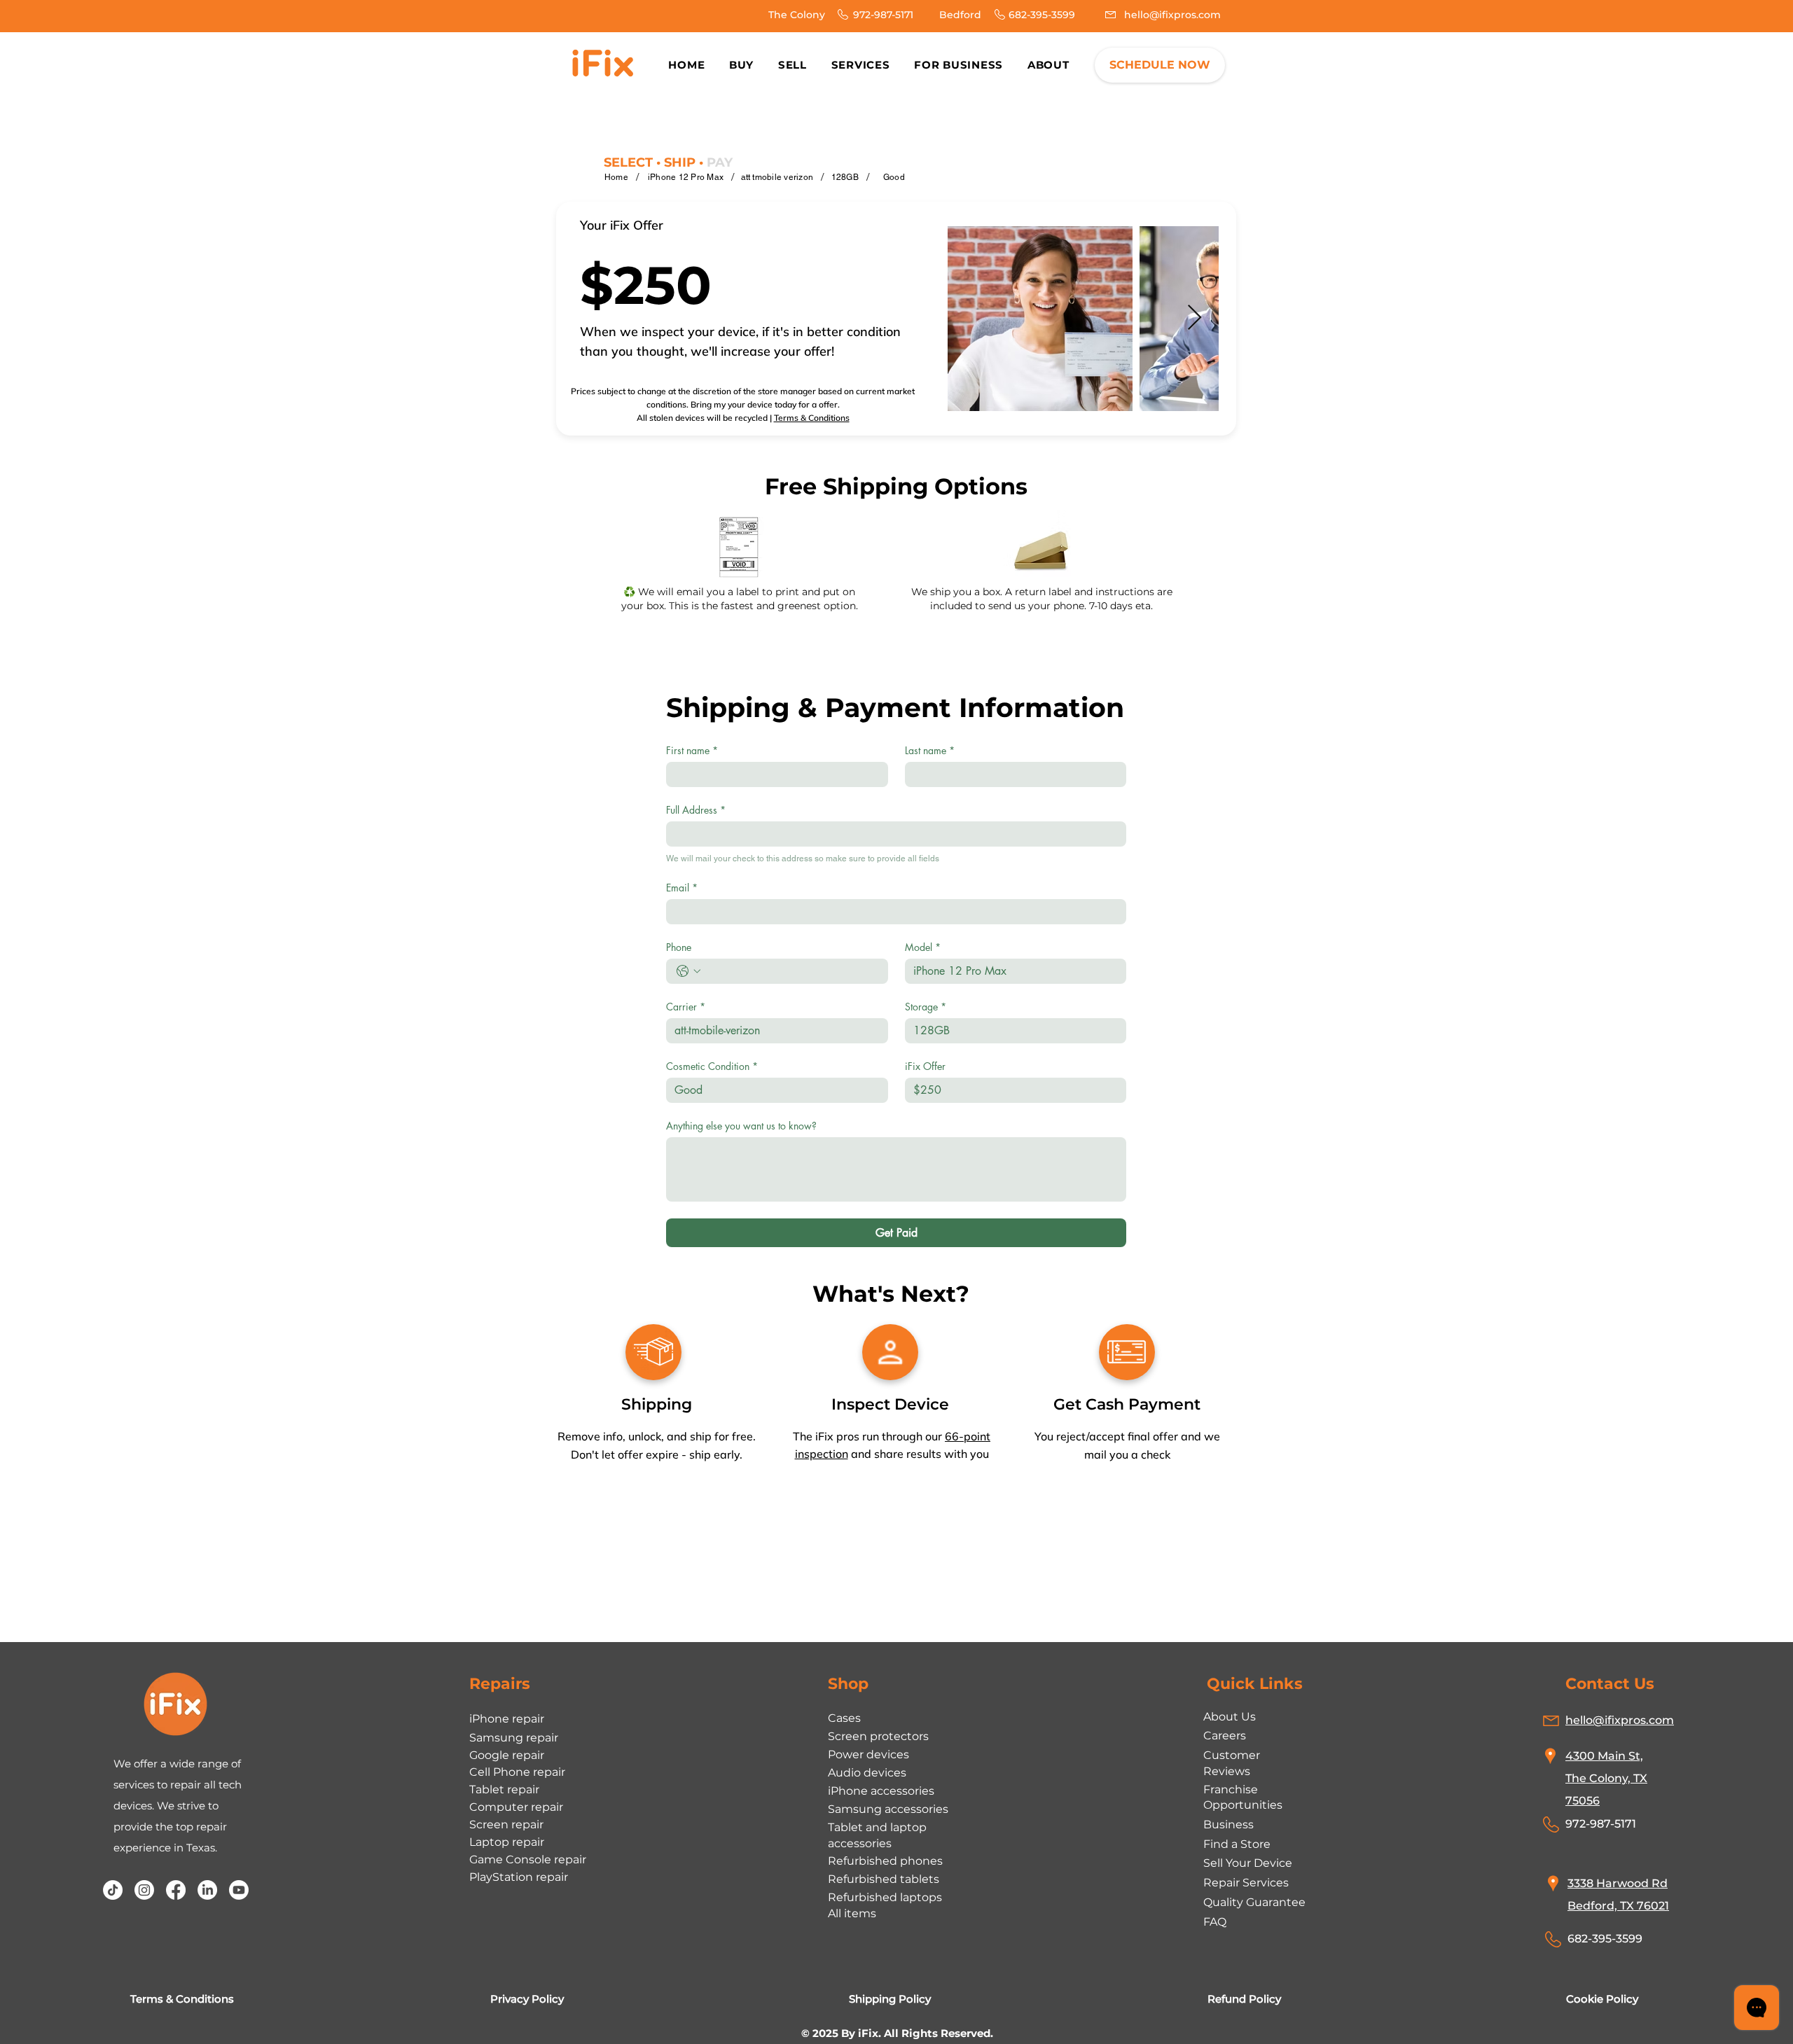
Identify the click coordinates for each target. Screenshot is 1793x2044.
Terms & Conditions (812, 418)
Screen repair (506, 1824)
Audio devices (867, 1773)
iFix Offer (925, 1066)
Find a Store (1237, 1844)
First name (692, 750)
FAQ (1215, 1922)
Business (1228, 1824)
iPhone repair (507, 1719)
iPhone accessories (881, 1791)
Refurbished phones (885, 1861)
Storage (926, 1007)
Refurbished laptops (885, 1897)
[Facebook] (176, 1890)
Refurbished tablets (884, 1879)
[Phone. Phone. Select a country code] (688, 971)
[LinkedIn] (207, 1890)
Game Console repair (528, 1859)
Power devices (868, 1754)
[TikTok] (113, 1890)
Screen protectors (878, 1736)
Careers (1225, 1736)
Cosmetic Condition (712, 1066)
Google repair (507, 1755)
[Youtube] (239, 1890)
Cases (844, 1718)
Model (923, 947)
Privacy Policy (527, 1999)
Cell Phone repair (517, 1772)
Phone (679, 947)
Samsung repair (514, 1738)
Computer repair (516, 1807)
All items (852, 1913)
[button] (1048, 65)
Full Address (696, 810)
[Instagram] (144, 1890)
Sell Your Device (1248, 1863)
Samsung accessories (888, 1809)
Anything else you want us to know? (741, 1126)
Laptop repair (507, 1842)
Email (682, 888)
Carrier (686, 1007)
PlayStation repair (519, 1877)
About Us (1230, 1717)
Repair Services (1246, 1883)
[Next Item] (1195, 318)
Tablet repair (504, 1789)
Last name (930, 750)
